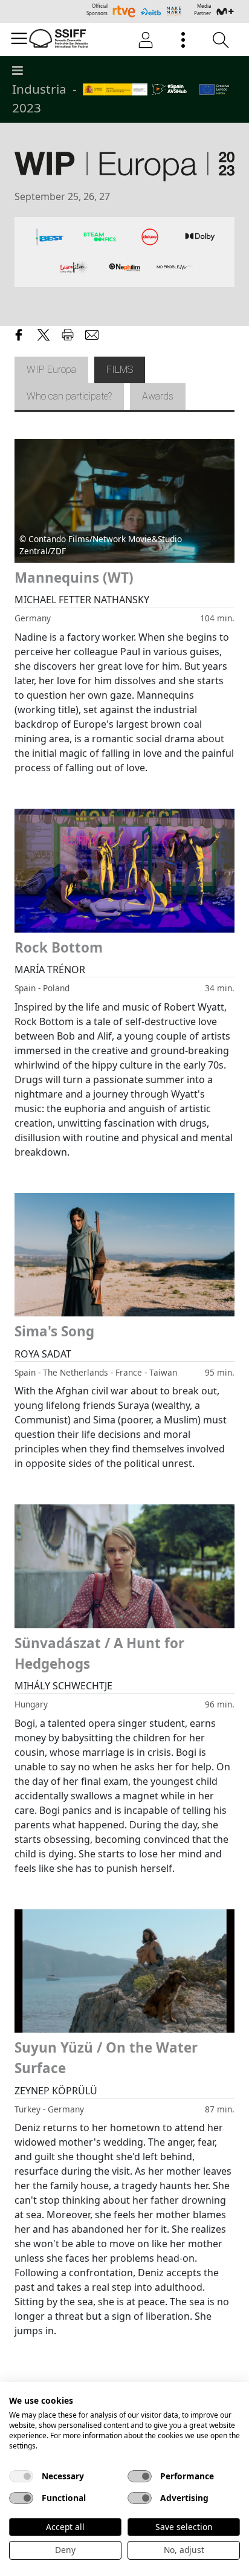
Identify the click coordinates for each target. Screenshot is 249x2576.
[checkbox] (21, 2476)
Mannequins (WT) (74, 578)
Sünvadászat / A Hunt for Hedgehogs (99, 1653)
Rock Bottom (59, 947)
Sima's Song (54, 1331)
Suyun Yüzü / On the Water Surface (106, 2058)
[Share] (19, 333)
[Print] (68, 333)
